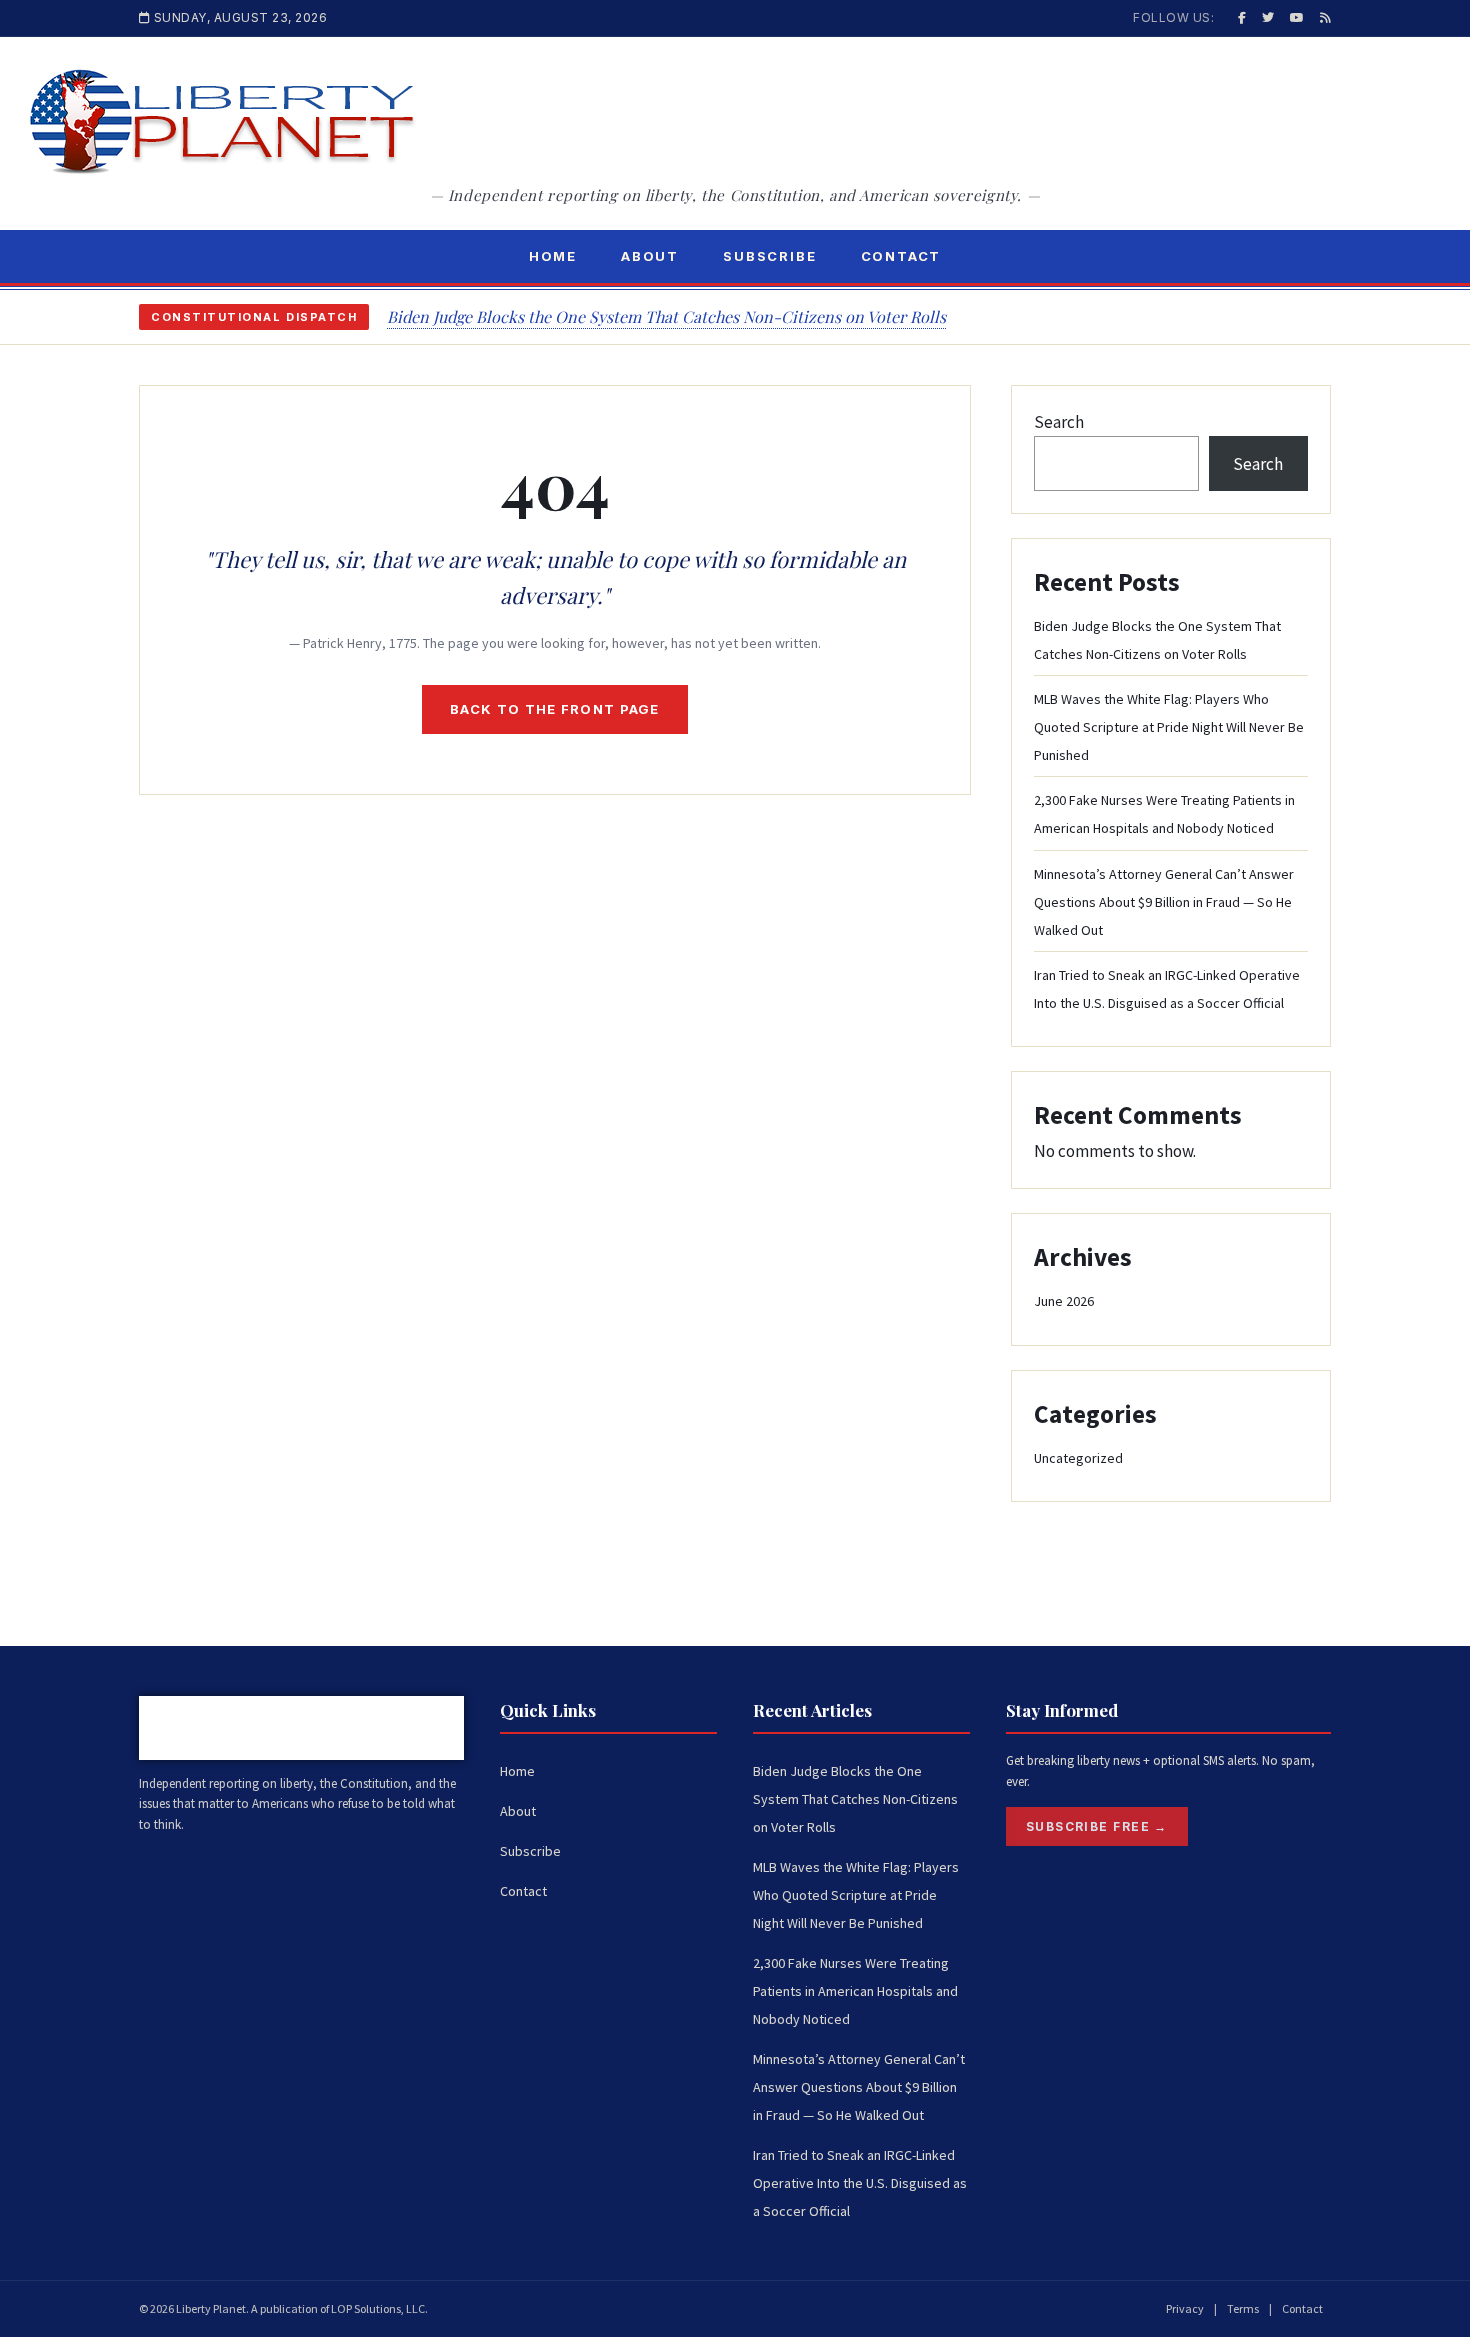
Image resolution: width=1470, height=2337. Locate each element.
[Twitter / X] (1268, 17)
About (650, 256)
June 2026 (1064, 1301)
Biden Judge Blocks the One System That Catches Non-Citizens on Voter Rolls (666, 316)
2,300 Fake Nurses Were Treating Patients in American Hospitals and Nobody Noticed (855, 1991)
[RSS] (1325, 17)
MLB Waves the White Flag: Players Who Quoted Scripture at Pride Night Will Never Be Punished (1169, 727)
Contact (901, 256)
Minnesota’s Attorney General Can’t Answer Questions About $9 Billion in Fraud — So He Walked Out (1164, 902)
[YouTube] (1297, 17)
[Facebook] (1242, 17)
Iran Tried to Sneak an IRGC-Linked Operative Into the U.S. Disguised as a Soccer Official (860, 2183)
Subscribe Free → (1097, 1826)
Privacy (1185, 2308)
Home (553, 256)
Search (1059, 422)
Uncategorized (1078, 1458)
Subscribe (769, 256)
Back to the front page (555, 709)
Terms (1243, 2308)
